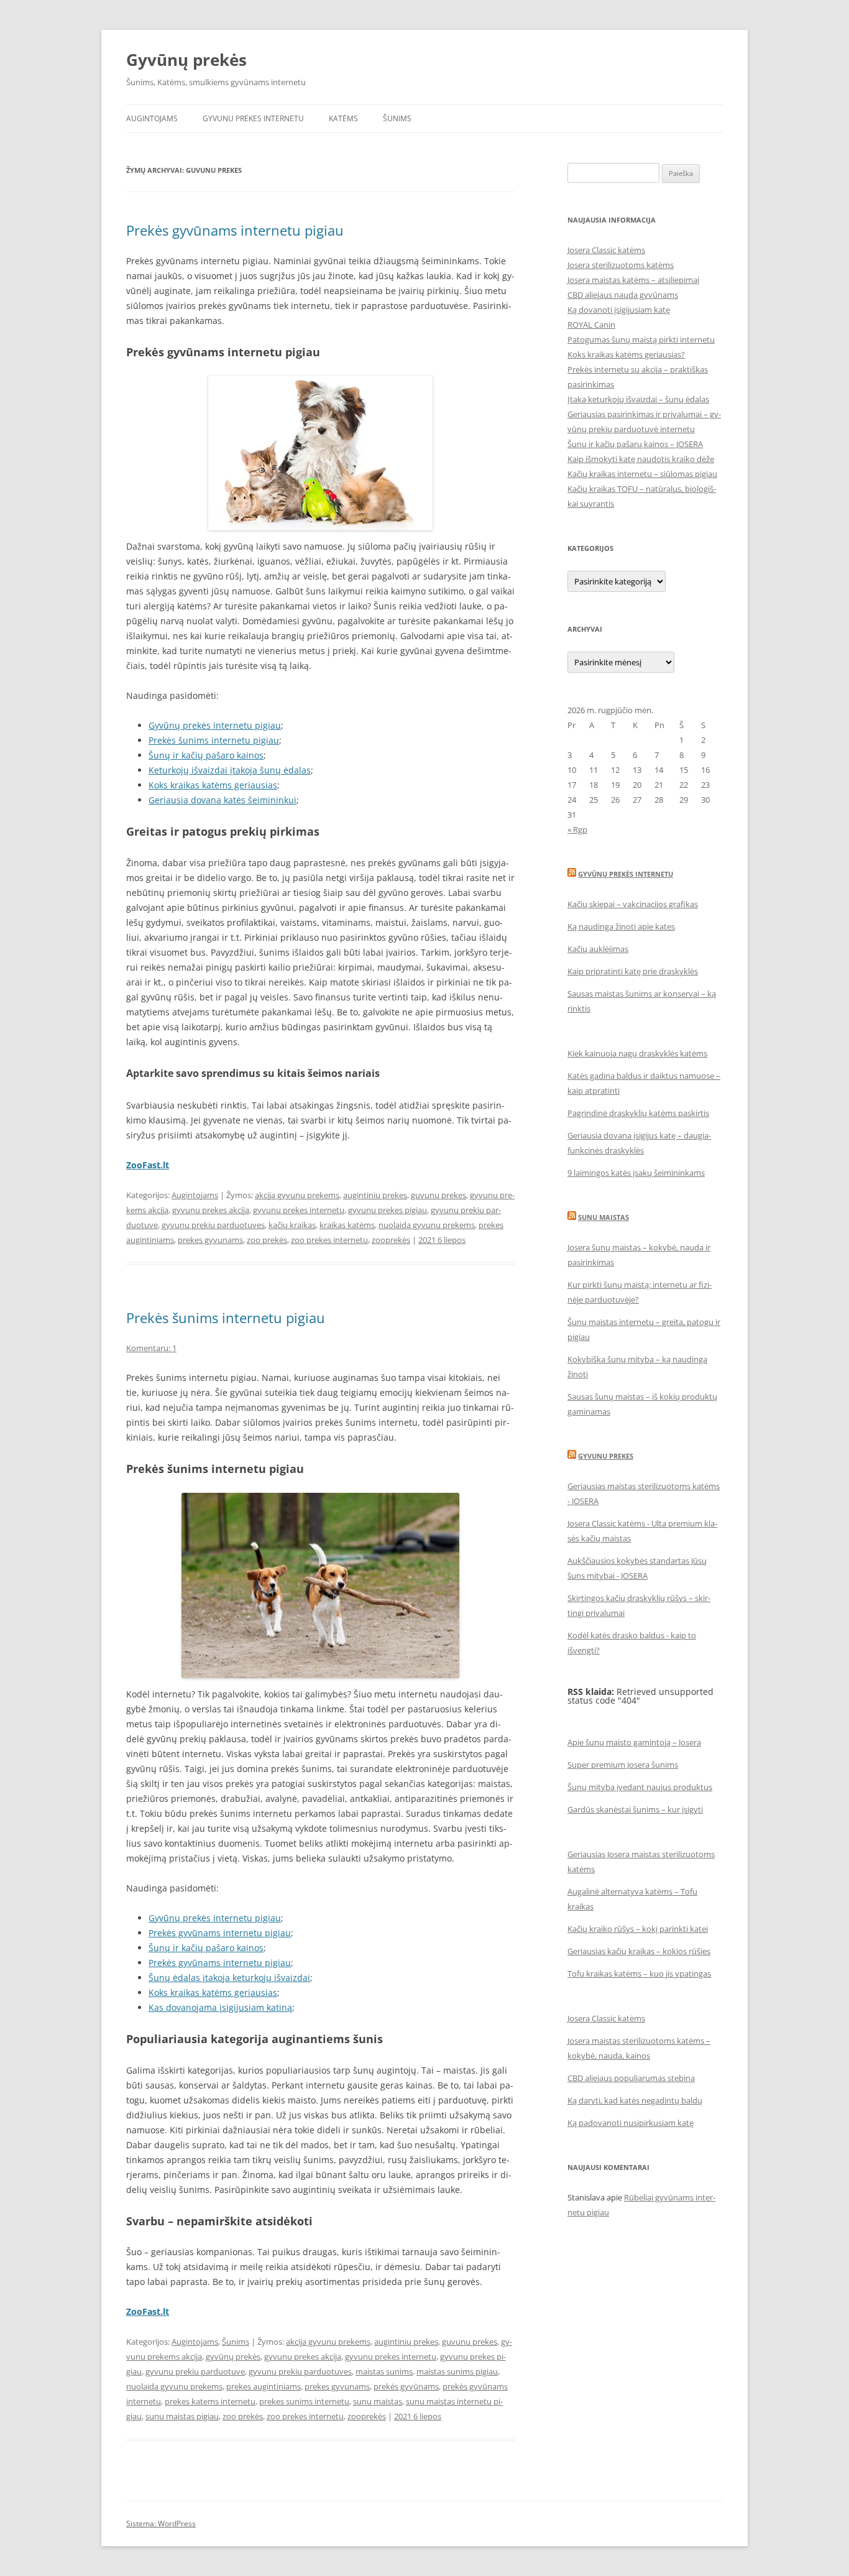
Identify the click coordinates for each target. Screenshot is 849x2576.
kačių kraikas (292, 1225)
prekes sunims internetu (304, 2401)
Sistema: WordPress (161, 2523)
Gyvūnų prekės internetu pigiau (215, 725)
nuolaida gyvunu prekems (427, 1225)
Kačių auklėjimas (598, 949)
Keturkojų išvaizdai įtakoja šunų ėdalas (230, 770)
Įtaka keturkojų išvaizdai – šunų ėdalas (638, 399)
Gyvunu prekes (606, 1456)
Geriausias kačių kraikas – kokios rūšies (639, 1951)
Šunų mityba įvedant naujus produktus (640, 1787)
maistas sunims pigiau (457, 2371)
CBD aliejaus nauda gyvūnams (623, 295)
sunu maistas (378, 2401)
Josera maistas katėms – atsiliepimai (633, 280)
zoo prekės (267, 1240)
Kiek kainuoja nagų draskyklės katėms (637, 1053)
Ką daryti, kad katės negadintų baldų (635, 2100)
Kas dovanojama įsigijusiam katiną (220, 2007)
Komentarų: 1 (151, 1348)
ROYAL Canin (591, 325)
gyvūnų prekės (233, 2357)
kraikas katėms (347, 1225)
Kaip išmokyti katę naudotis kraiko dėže (641, 459)
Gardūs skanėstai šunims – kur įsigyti (635, 1809)
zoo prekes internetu (329, 1240)
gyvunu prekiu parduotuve (195, 2371)
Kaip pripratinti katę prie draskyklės (633, 971)
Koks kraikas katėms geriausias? (626, 354)
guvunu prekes (438, 1195)
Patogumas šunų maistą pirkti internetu (641, 339)
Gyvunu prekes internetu (253, 118)
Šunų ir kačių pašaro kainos (206, 755)
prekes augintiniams (264, 2386)
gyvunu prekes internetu (299, 1210)
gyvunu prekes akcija (211, 1210)
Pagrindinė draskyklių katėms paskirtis (638, 1113)
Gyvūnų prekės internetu (626, 874)
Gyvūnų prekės (186, 60)
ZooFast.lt (148, 1165)
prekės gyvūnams (406, 2386)
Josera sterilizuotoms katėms (621, 265)
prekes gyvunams (210, 1240)
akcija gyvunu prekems (297, 1195)
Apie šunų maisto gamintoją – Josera (634, 1742)
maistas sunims (384, 2371)
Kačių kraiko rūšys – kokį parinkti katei (638, 1929)
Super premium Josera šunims (623, 1765)
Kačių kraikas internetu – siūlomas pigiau (642, 474)
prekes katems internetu (210, 2401)
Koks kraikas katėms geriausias (213, 785)
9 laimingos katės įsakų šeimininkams (636, 1173)
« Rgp (577, 829)
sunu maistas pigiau (182, 2416)
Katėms (343, 118)
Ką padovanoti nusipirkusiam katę (631, 2123)
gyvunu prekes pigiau (388, 1210)
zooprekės (391, 1240)
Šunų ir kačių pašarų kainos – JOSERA (635, 444)
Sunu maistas (603, 1217)
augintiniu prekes (375, 1195)
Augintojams (152, 118)
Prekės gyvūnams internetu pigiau (235, 230)
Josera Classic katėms (606, 250)
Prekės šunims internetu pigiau (214, 740)
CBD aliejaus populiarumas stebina (631, 2078)
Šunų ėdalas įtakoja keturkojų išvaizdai (229, 1978)
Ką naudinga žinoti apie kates (621, 926)
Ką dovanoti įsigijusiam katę (619, 310)
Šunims (397, 118)
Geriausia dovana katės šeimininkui (223, 800)
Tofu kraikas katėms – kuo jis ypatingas (639, 1974)
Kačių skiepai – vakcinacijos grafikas (633, 904)
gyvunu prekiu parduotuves (213, 1225)
